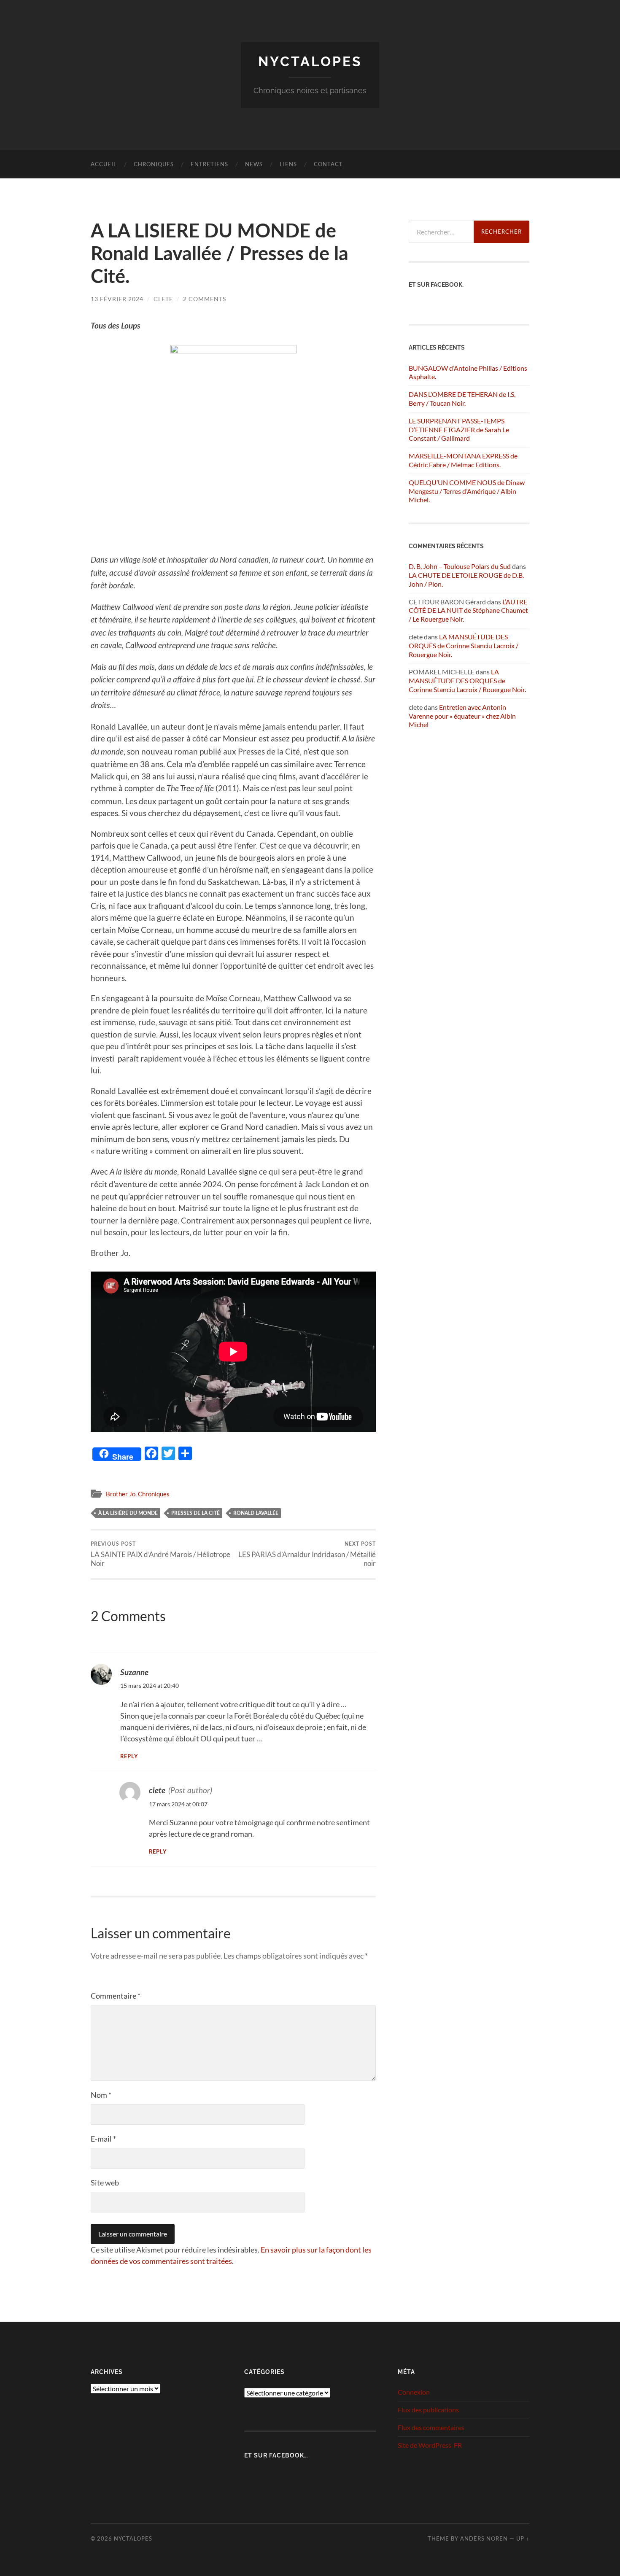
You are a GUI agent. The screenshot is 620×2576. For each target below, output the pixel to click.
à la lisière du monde (128, 1513)
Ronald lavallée (256, 1513)
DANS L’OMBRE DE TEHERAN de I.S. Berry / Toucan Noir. (462, 399)
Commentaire (116, 1996)
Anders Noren (484, 2538)
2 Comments (205, 299)
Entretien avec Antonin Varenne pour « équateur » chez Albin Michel (462, 716)
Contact (328, 164)
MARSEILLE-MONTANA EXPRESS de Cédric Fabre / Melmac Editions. (463, 460)
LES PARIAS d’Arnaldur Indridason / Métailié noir (307, 1555)
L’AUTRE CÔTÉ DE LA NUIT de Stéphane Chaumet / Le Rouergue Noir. (468, 610)
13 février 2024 (117, 299)
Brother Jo (121, 1494)
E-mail (103, 2139)
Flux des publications (428, 2410)
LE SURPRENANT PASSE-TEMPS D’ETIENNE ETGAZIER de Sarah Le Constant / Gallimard (459, 430)
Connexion (414, 2392)
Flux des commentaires (431, 2427)
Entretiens (209, 164)
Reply (129, 1757)
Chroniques (154, 164)
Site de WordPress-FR (430, 2445)
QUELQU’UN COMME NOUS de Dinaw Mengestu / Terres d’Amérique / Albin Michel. (467, 491)
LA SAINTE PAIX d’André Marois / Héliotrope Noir (160, 1555)
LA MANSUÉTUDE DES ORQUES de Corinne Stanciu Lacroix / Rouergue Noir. (464, 645)
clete (163, 299)
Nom (101, 2095)
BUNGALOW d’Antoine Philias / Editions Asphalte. (468, 372)
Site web (105, 2183)
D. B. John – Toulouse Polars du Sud (460, 566)
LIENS (288, 164)
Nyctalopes (310, 61)
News (254, 164)
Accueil (104, 164)
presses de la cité (195, 1513)
